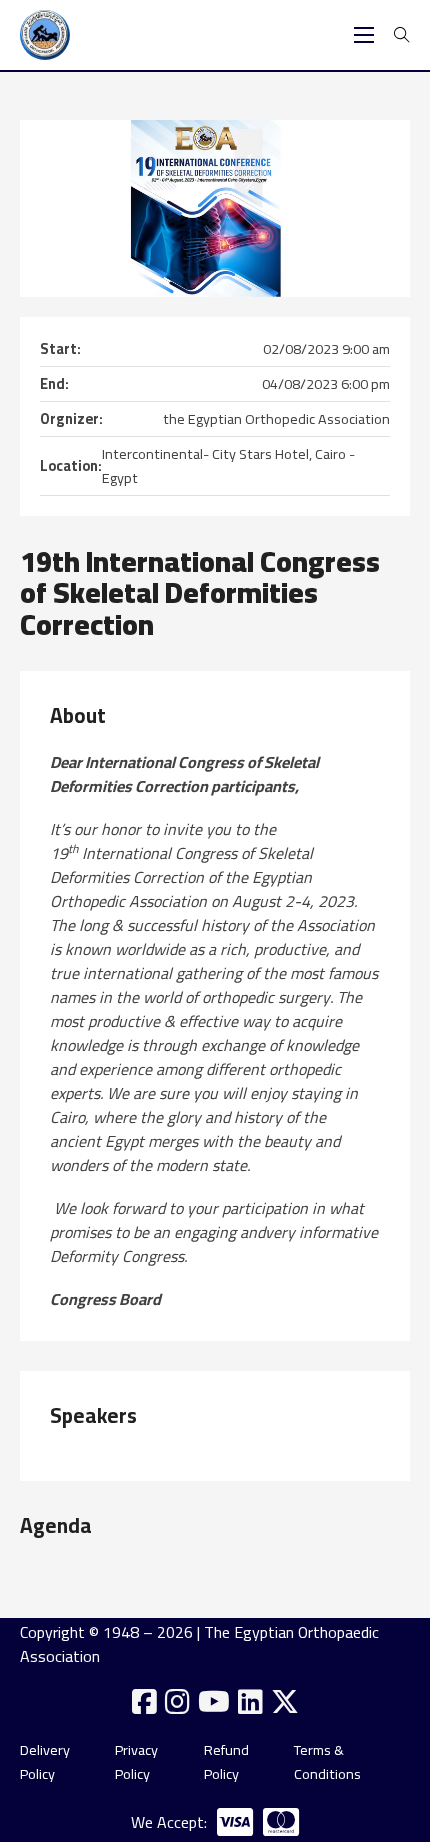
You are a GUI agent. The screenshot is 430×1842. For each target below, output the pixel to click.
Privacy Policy (136, 1762)
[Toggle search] (402, 35)
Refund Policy (226, 1762)
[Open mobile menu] (364, 35)
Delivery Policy (45, 1762)
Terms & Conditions (327, 1762)
